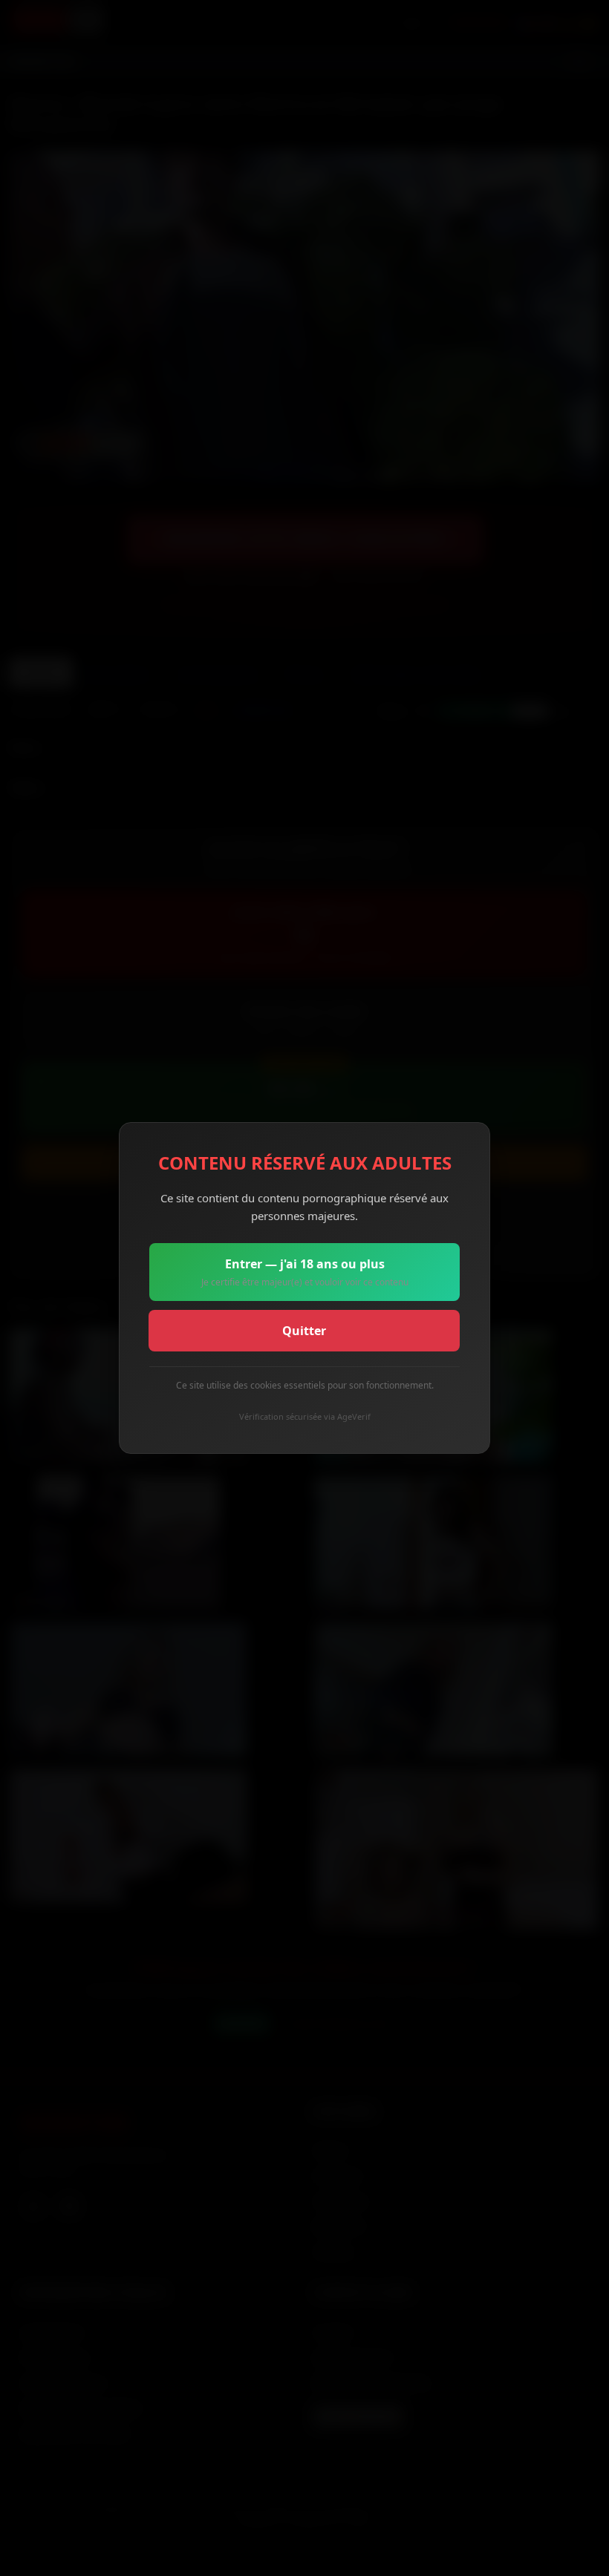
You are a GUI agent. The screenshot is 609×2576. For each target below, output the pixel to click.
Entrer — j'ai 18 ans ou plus (305, 1272)
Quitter (304, 1331)
